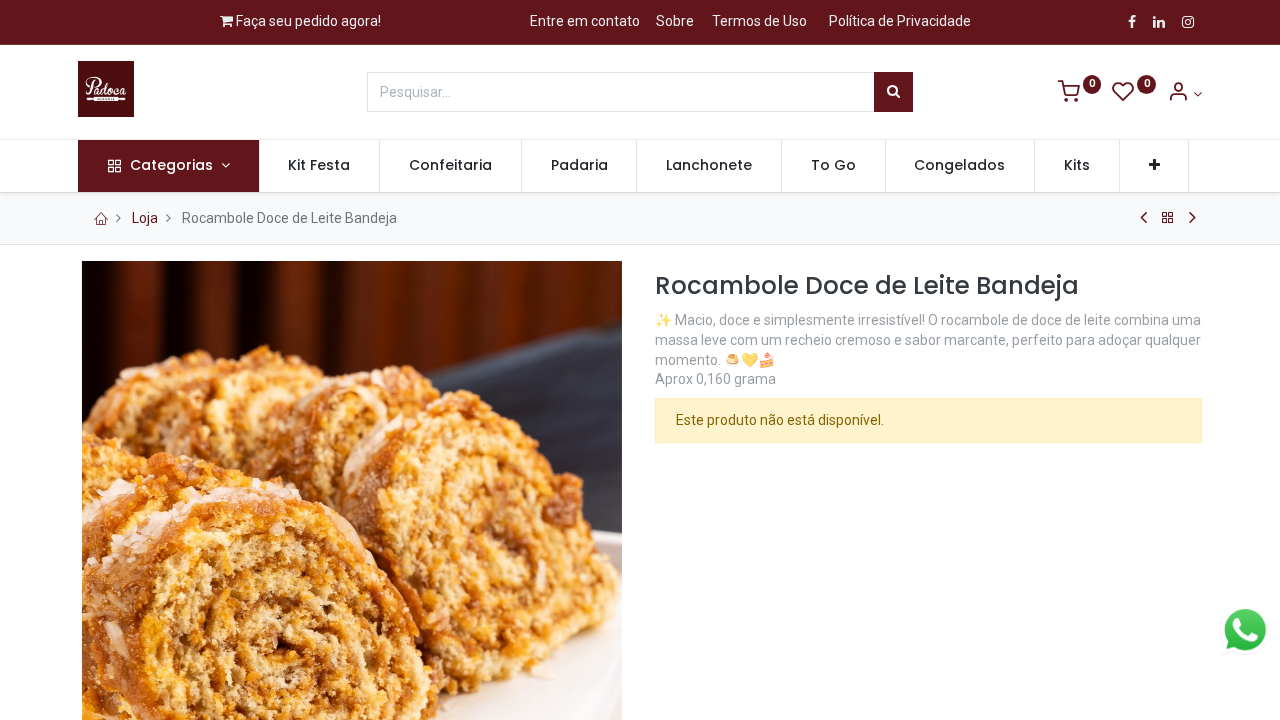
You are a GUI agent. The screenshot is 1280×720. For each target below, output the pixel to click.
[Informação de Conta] (1184, 94)
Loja (145, 218)
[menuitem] (320, 166)
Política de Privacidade (900, 21)
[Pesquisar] (893, 92)
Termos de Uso (759, 21)
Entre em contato (585, 21)
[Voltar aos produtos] (1168, 218)
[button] (1154, 166)
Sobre (675, 21)
